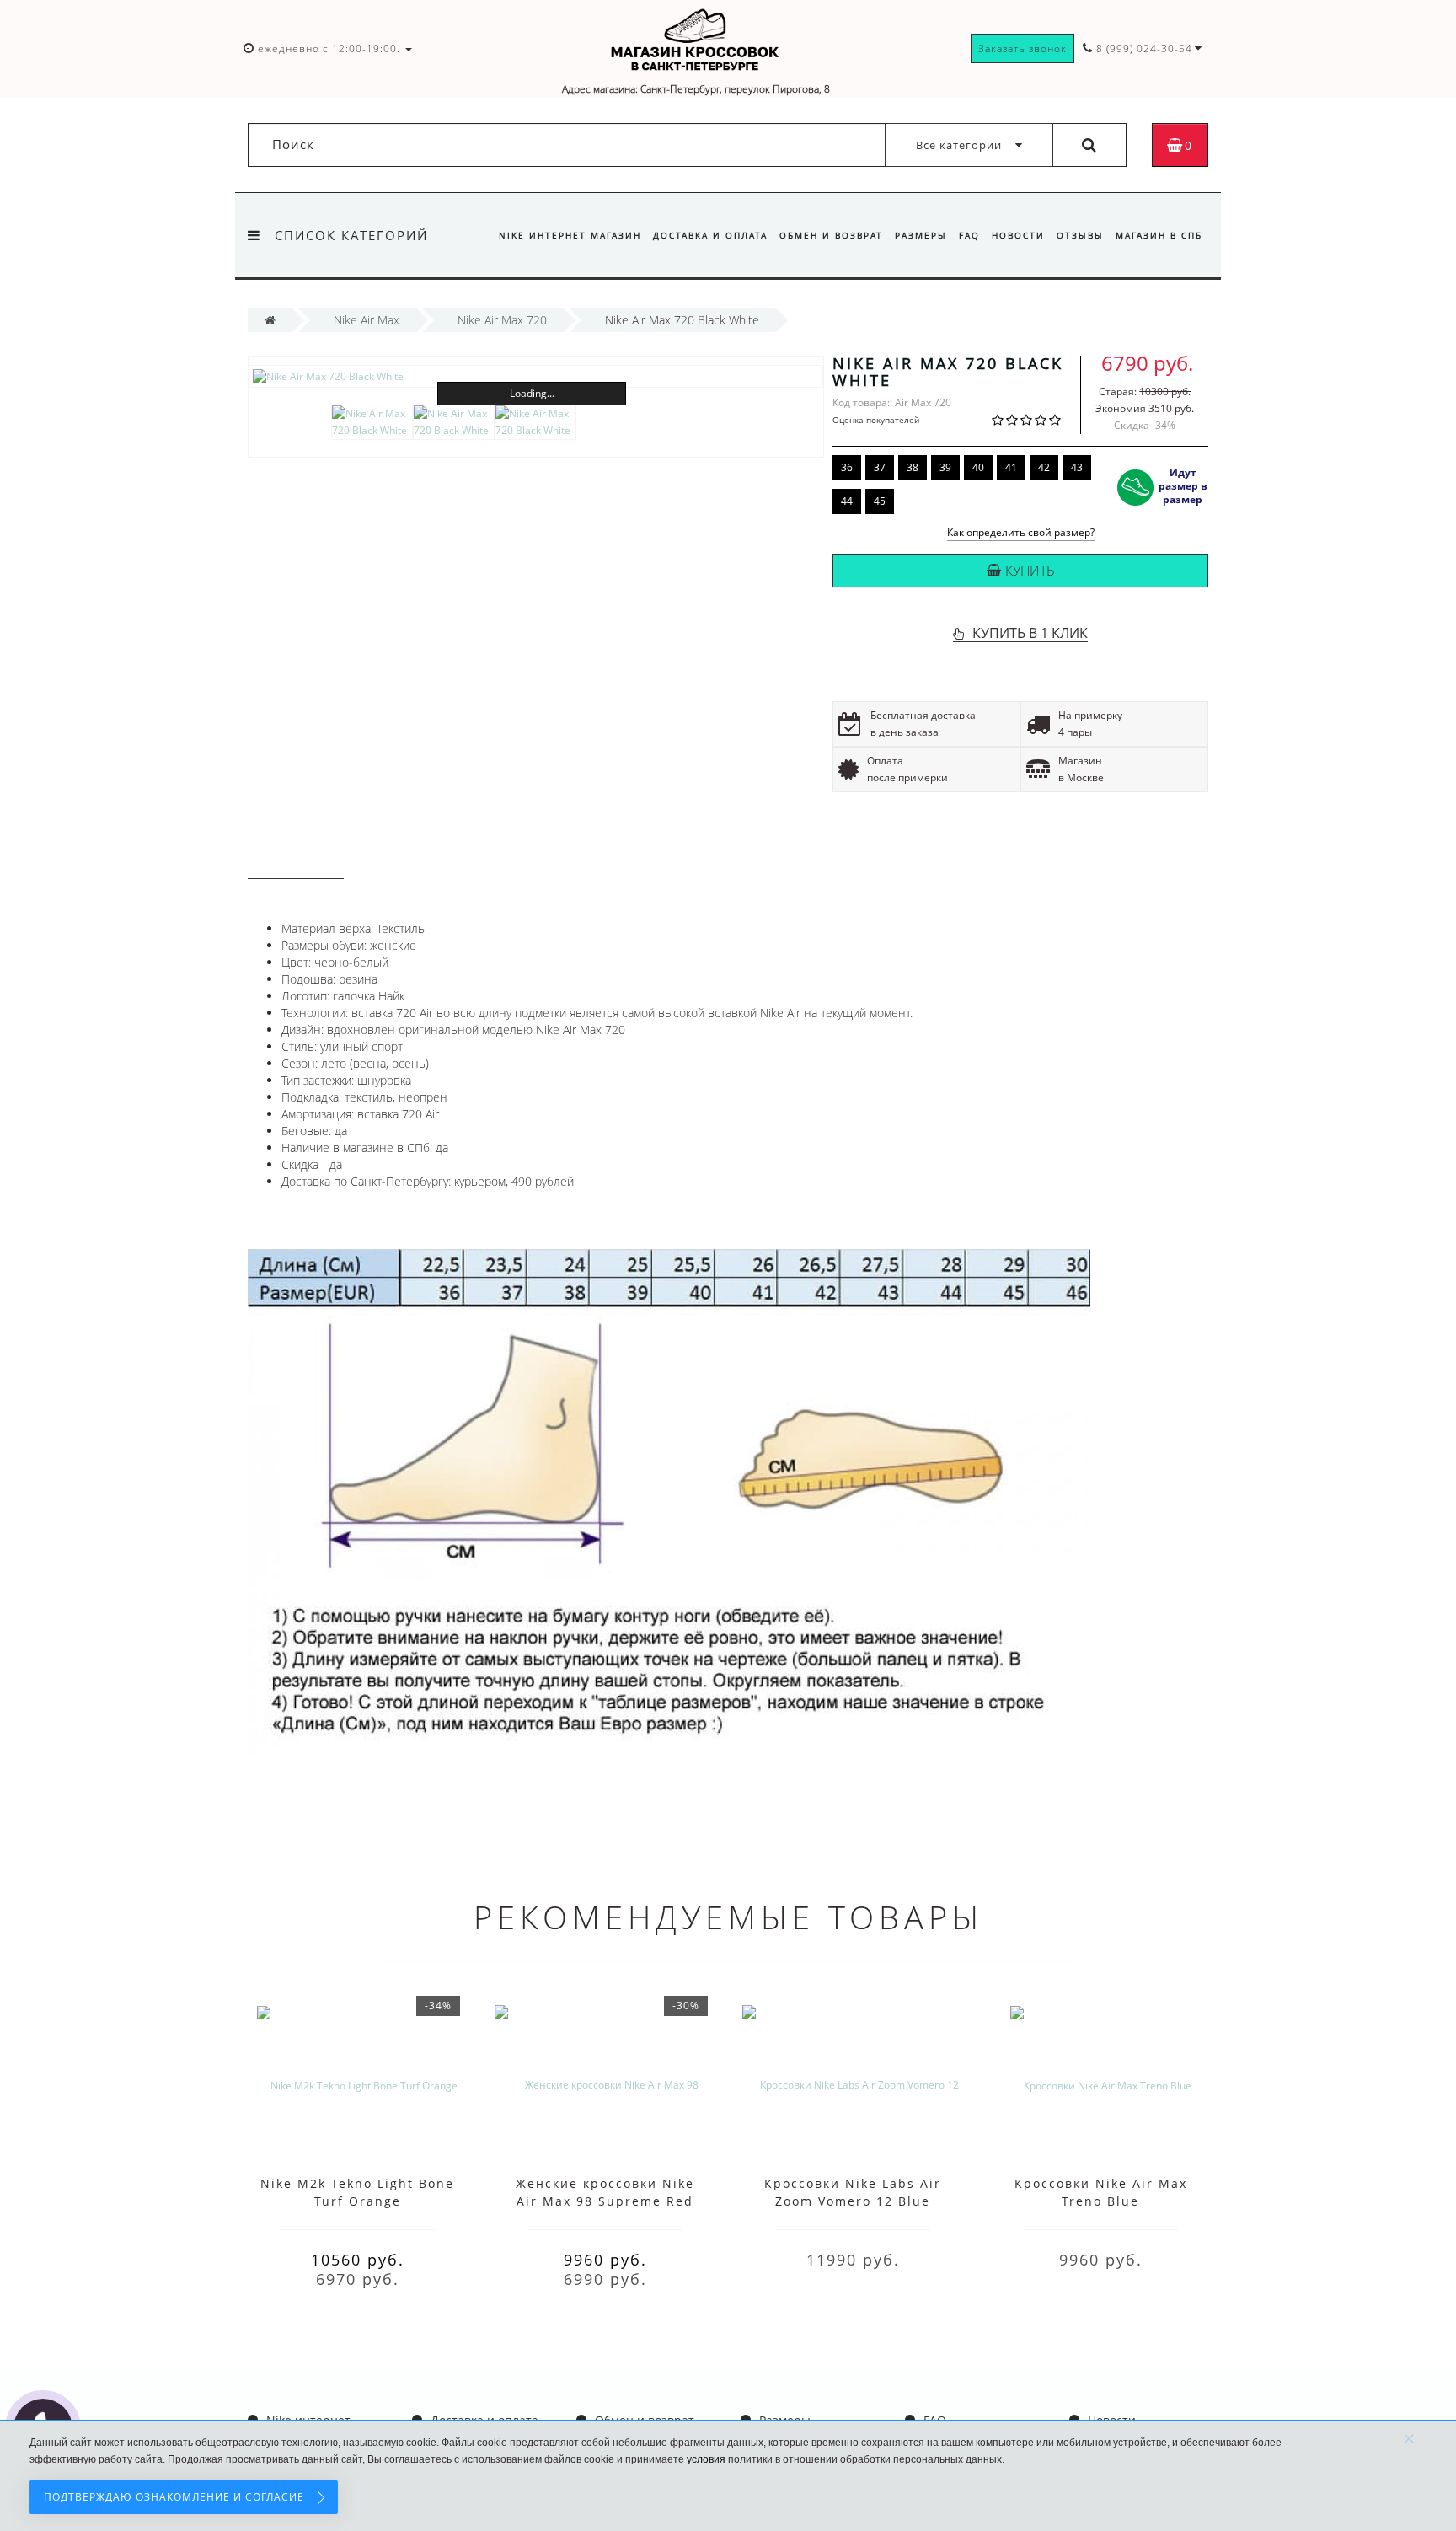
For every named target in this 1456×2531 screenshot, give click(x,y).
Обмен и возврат (831, 235)
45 (880, 501)
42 (1044, 467)
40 (978, 467)
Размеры (921, 235)
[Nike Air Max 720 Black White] (536, 376)
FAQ (969, 235)
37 (880, 467)
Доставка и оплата (710, 235)
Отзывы (1080, 235)
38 (913, 467)
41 (1011, 467)
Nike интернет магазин (570, 235)
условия (706, 2459)
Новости (1018, 235)
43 (1077, 467)
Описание (296, 863)
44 (847, 501)
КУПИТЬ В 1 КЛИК (1030, 633)
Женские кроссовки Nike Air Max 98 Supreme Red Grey (605, 2201)
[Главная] (270, 320)
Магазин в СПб (1159, 235)
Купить (1030, 571)
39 (945, 467)
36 (847, 467)
